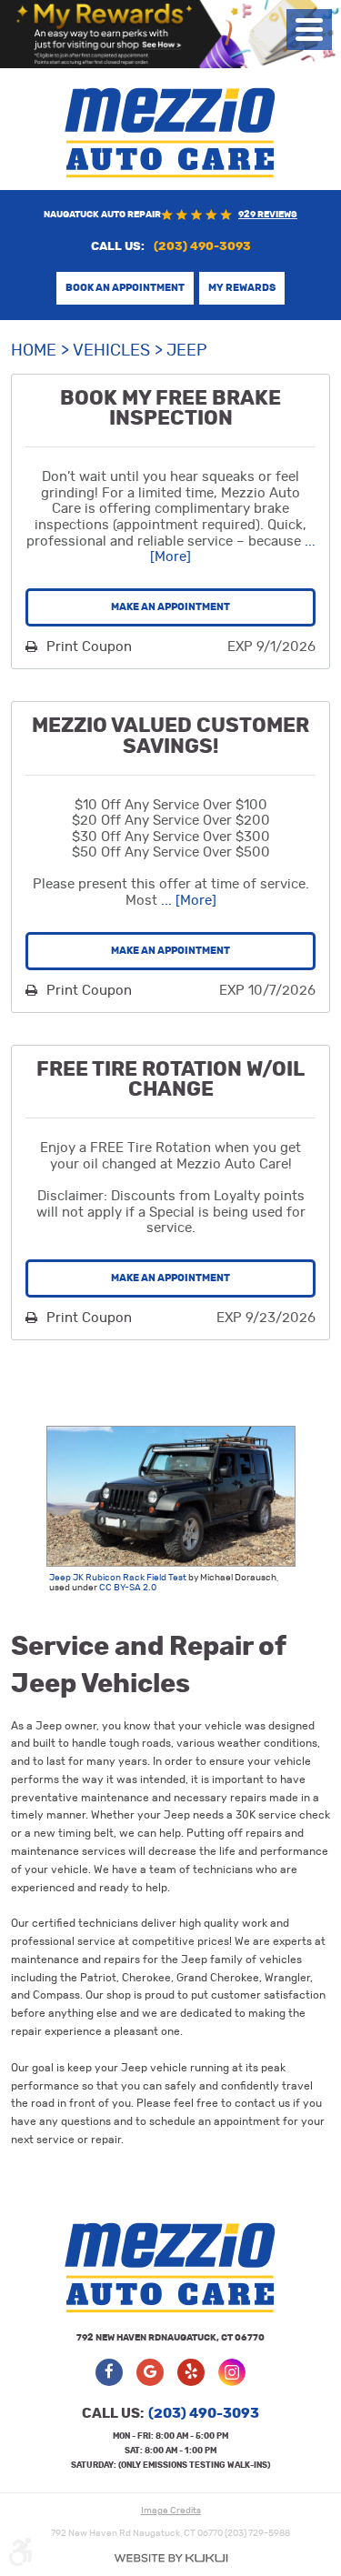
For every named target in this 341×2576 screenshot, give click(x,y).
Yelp (191, 2372)
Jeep (187, 351)
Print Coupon (87, 647)
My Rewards (242, 288)
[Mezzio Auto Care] (171, 132)
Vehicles (111, 351)
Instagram (232, 2372)
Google (150, 2372)
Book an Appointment (125, 288)
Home (34, 351)
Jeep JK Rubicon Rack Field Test (118, 1578)
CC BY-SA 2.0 (128, 1588)
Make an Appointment (170, 607)
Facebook (109, 2372)
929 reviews (268, 215)
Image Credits (171, 2511)
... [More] (187, 901)
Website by (171, 2558)
